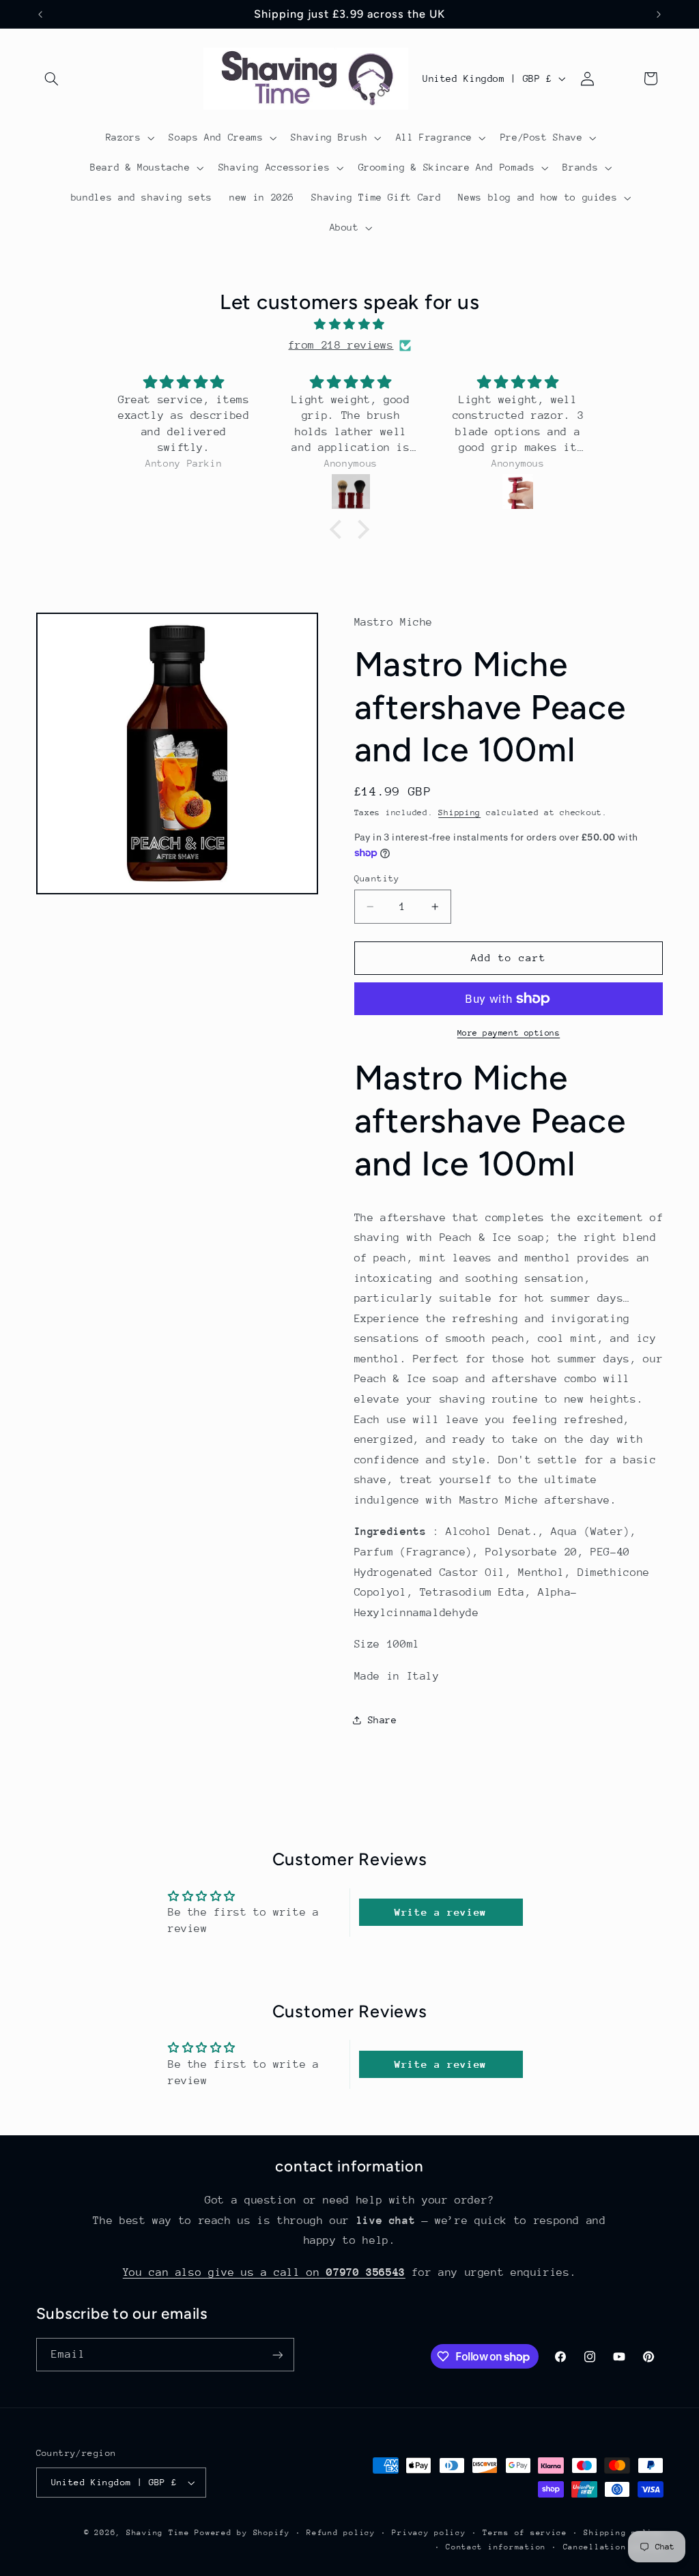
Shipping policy (623, 2533)
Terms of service (525, 2533)
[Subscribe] (277, 2355)
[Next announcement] (659, 14)
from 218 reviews (341, 345)
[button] (52, 78)
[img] (349, 325)
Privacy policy (429, 2533)
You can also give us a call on (264, 2272)
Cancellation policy (613, 2547)
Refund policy (341, 2533)
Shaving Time (158, 2533)
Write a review (441, 1912)
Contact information (496, 2547)
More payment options (509, 1033)
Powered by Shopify (242, 2533)
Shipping (459, 813)
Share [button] (383, 1720)
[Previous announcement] (40, 14)
